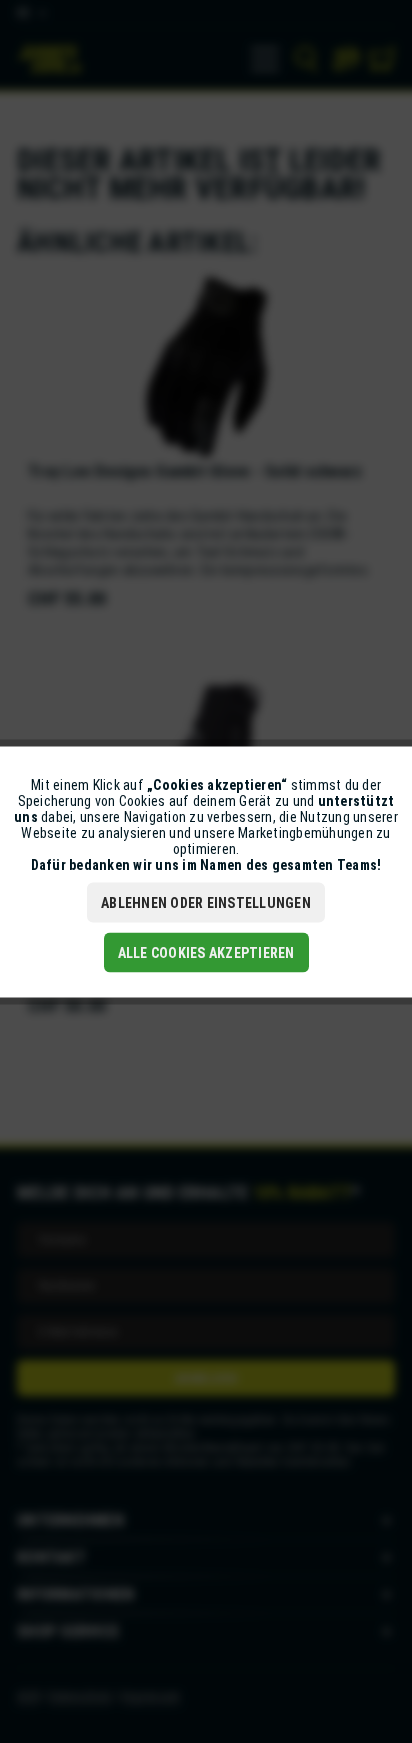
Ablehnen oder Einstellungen (206, 902)
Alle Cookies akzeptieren (206, 952)
